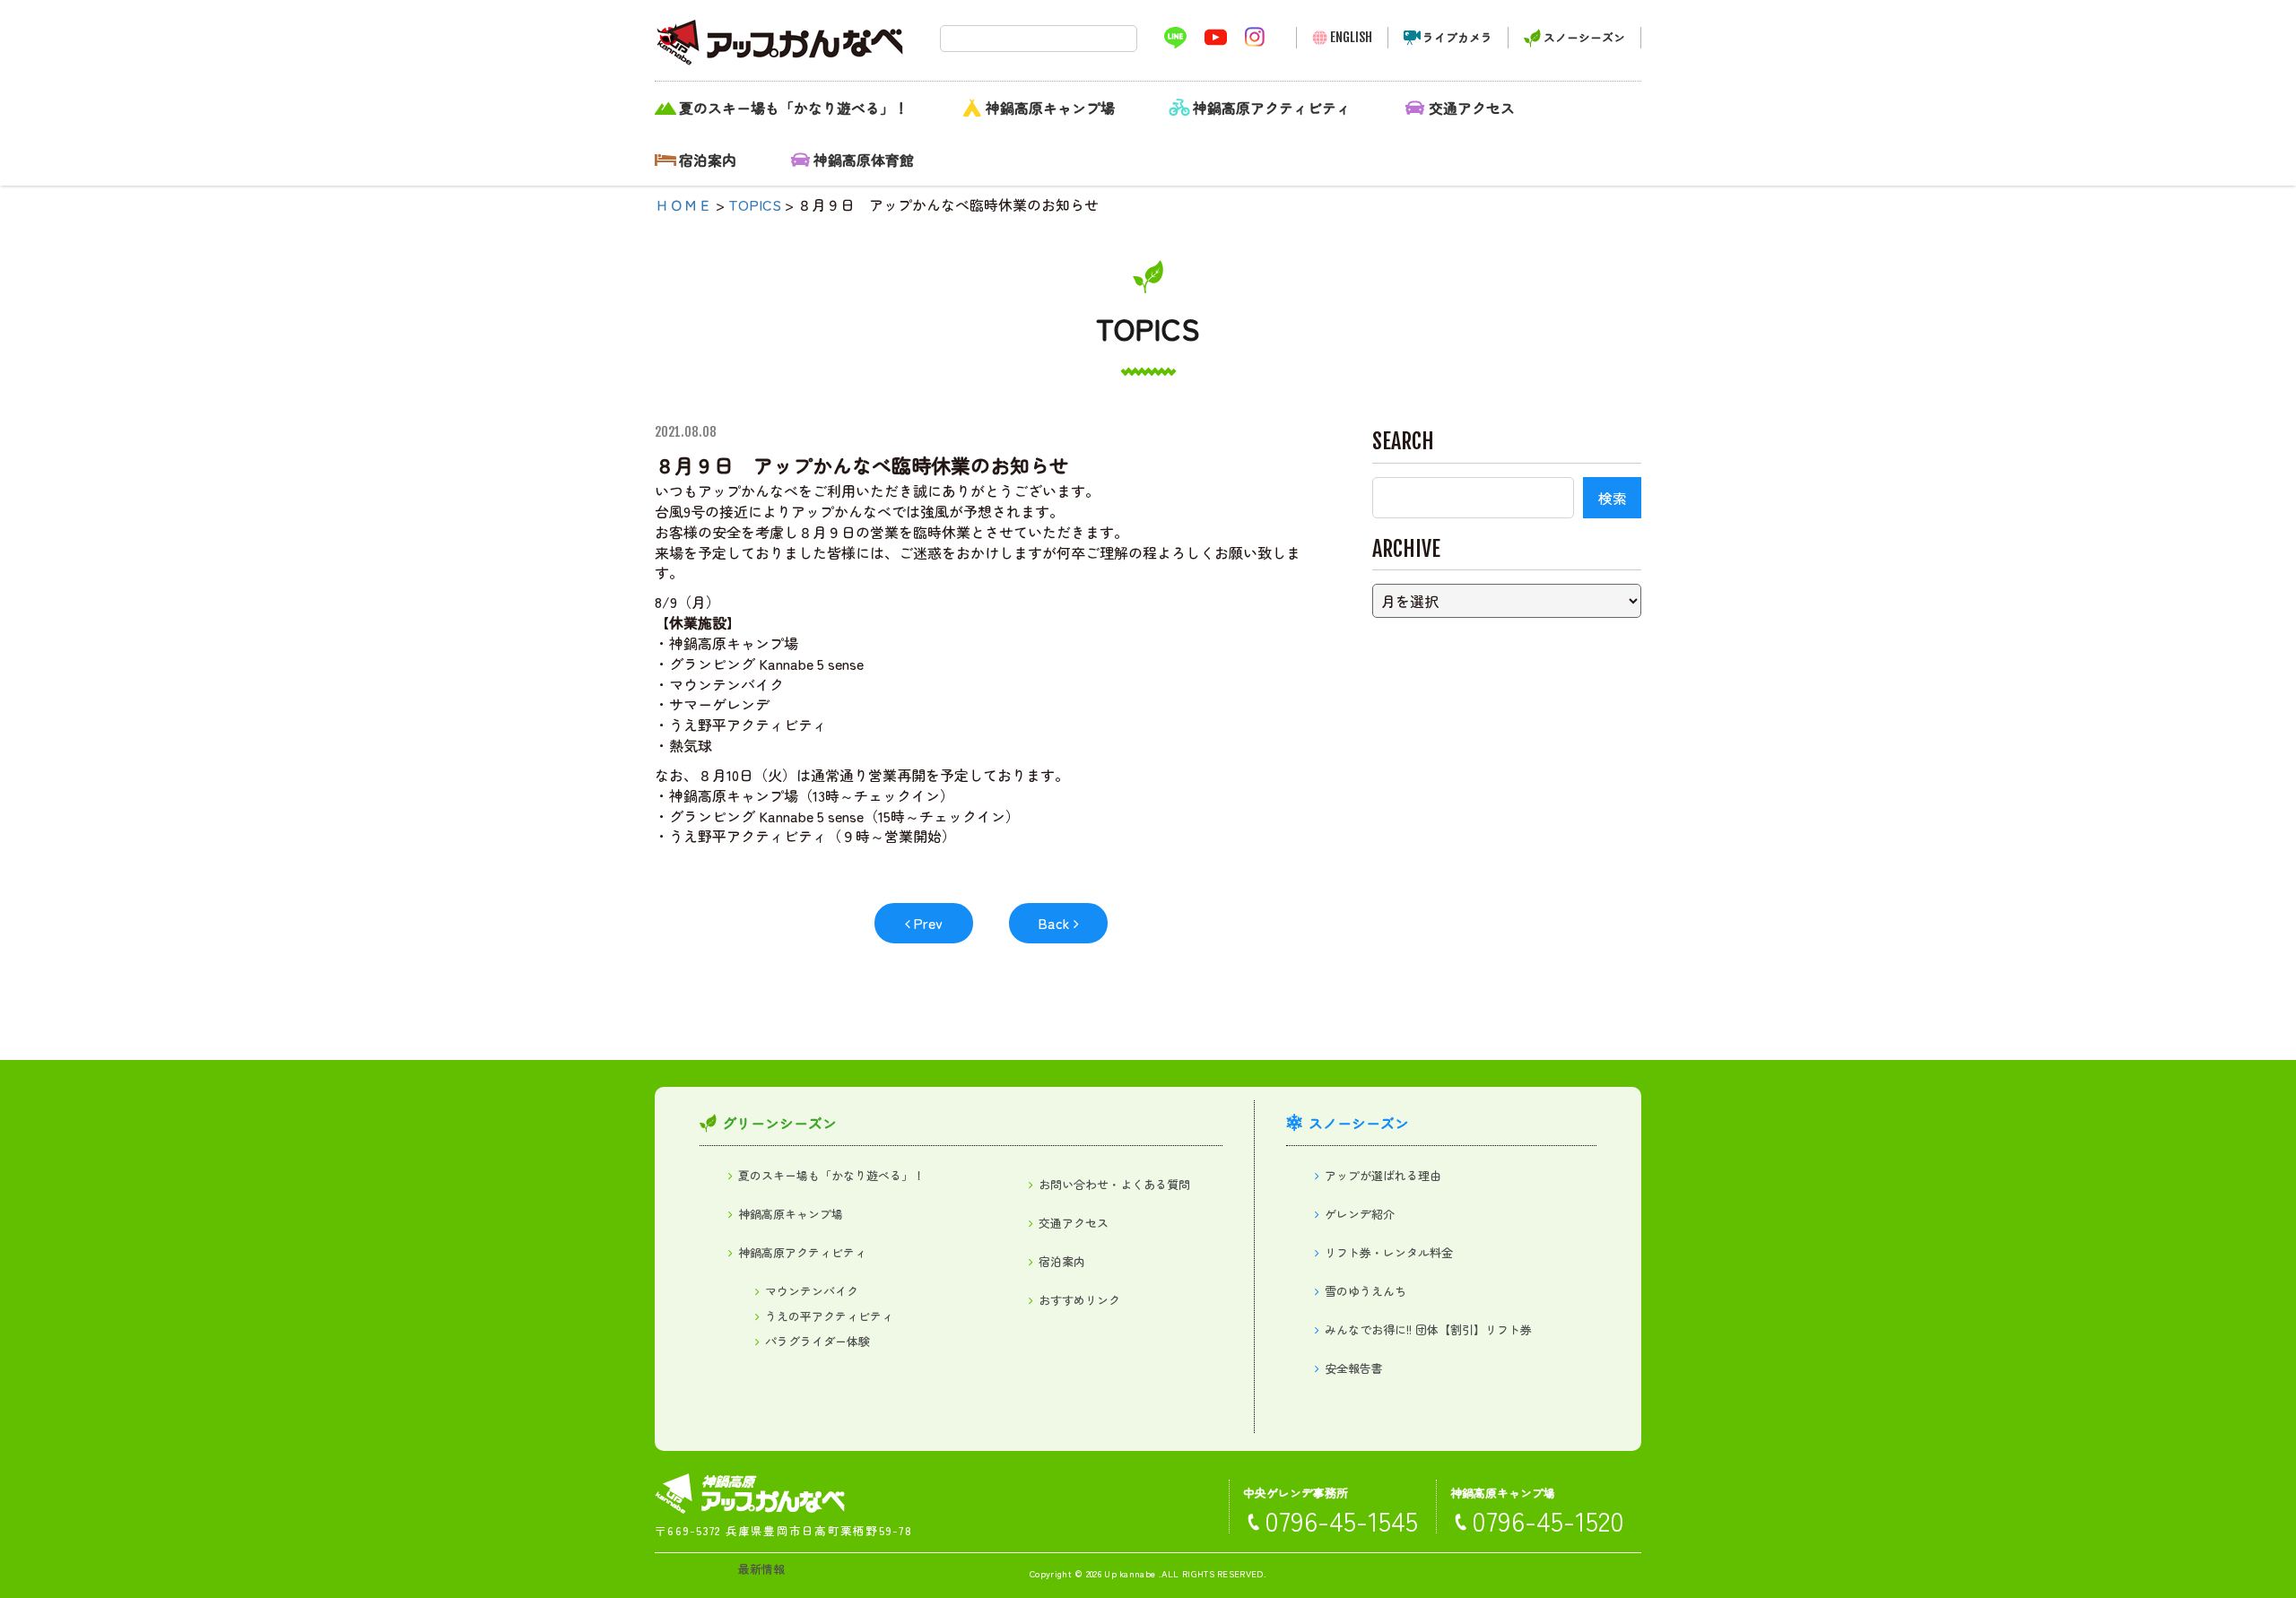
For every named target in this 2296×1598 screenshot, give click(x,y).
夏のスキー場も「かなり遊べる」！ (794, 108)
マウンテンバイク (812, 1291)
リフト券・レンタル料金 (1389, 1252)
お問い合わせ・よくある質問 (1114, 1184)
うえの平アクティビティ (829, 1316)
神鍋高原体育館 (864, 160)
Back (1054, 923)
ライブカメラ (1457, 37)
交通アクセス (1472, 108)
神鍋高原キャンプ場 (1050, 108)
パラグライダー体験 (818, 1341)
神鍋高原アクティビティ (1272, 108)
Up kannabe (1130, 1573)
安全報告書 (1354, 1368)
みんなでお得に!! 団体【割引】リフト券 (1428, 1329)
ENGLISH (1351, 37)
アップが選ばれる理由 (1383, 1175)
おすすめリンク (1079, 1300)
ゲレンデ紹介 (1360, 1214)
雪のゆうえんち (1365, 1291)
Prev (928, 923)
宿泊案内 (708, 160)
